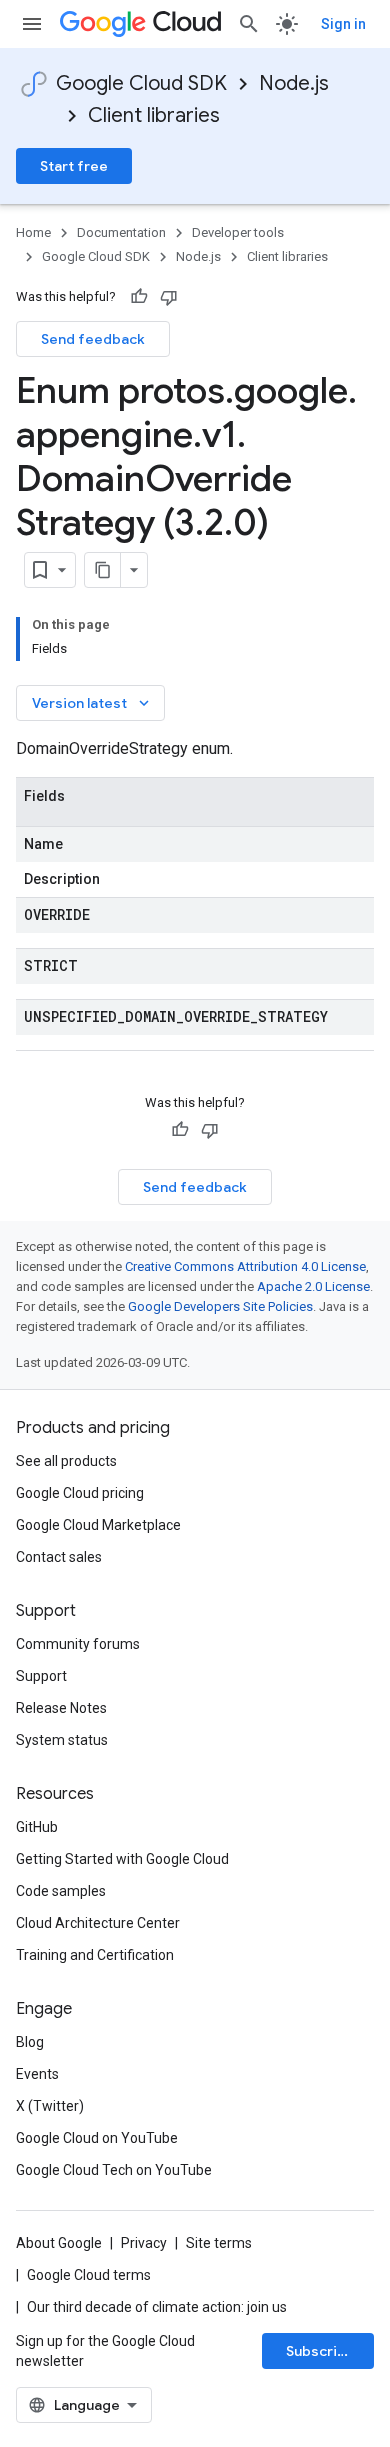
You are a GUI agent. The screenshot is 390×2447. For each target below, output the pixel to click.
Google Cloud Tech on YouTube (114, 2170)
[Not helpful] (169, 297)
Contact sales (59, 1557)
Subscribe (320, 2351)
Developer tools (238, 232)
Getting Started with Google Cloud (122, 1859)
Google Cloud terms (89, 2275)
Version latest (92, 703)
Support (41, 1676)
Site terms (219, 2243)
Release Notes (61, 1708)
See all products (66, 1461)
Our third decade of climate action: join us (157, 2307)
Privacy (144, 2243)
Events (37, 2074)
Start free (74, 166)
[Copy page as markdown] (103, 570)
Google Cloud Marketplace (98, 1525)
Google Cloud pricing (80, 1493)
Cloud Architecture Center (98, 1923)
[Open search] (249, 24)
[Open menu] (32, 24)
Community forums (78, 1644)
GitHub (37, 1827)
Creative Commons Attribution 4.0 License (245, 1266)
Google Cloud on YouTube (97, 2138)
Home (33, 232)
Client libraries (154, 115)
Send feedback (93, 339)
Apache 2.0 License (313, 1286)
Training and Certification (95, 1955)
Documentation (121, 232)
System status (62, 1740)
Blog (30, 2042)
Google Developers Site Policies (220, 1306)
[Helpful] (139, 297)
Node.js (294, 83)
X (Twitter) (50, 2106)
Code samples (61, 1891)
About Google (59, 2243)
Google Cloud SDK (141, 83)
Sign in (343, 24)
